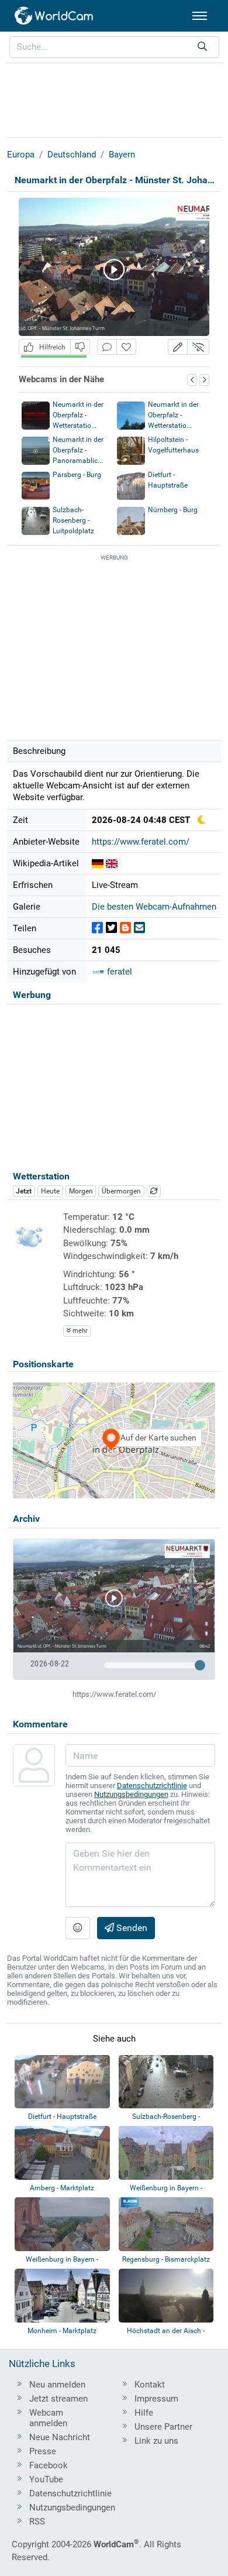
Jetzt (24, 1191)
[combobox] (114, 47)
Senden (131, 1928)
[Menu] (200, 16)
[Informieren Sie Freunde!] (139, 928)
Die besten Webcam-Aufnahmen (154, 907)
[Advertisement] (114, 98)
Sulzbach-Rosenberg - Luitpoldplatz (73, 520)
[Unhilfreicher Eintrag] (80, 347)
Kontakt (150, 2385)
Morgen (81, 1191)
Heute (50, 1191)
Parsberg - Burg (77, 475)
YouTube (46, 2479)
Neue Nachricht (60, 2437)
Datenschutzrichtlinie (152, 1786)
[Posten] (97, 928)
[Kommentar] (107, 347)
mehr (79, 1331)
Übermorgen (121, 1191)
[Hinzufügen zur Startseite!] (126, 347)
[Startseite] (54, 16)
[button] (178, 347)
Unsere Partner (163, 2427)
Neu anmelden (57, 2385)
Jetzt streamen (58, 2399)
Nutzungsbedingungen (131, 1794)
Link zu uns (156, 2441)
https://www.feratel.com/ (141, 842)
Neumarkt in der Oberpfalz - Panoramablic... (78, 450)
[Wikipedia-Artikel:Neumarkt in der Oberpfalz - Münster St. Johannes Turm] (98, 863)
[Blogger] (125, 928)
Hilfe (144, 2413)
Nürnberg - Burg (173, 510)
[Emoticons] (78, 1928)
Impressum (156, 2399)
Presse (43, 2451)
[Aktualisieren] (154, 1191)
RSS (37, 2522)
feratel (118, 972)
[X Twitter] (111, 928)
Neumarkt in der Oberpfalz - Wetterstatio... (78, 415)
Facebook (49, 2465)
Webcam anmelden (48, 2418)
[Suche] (202, 47)
